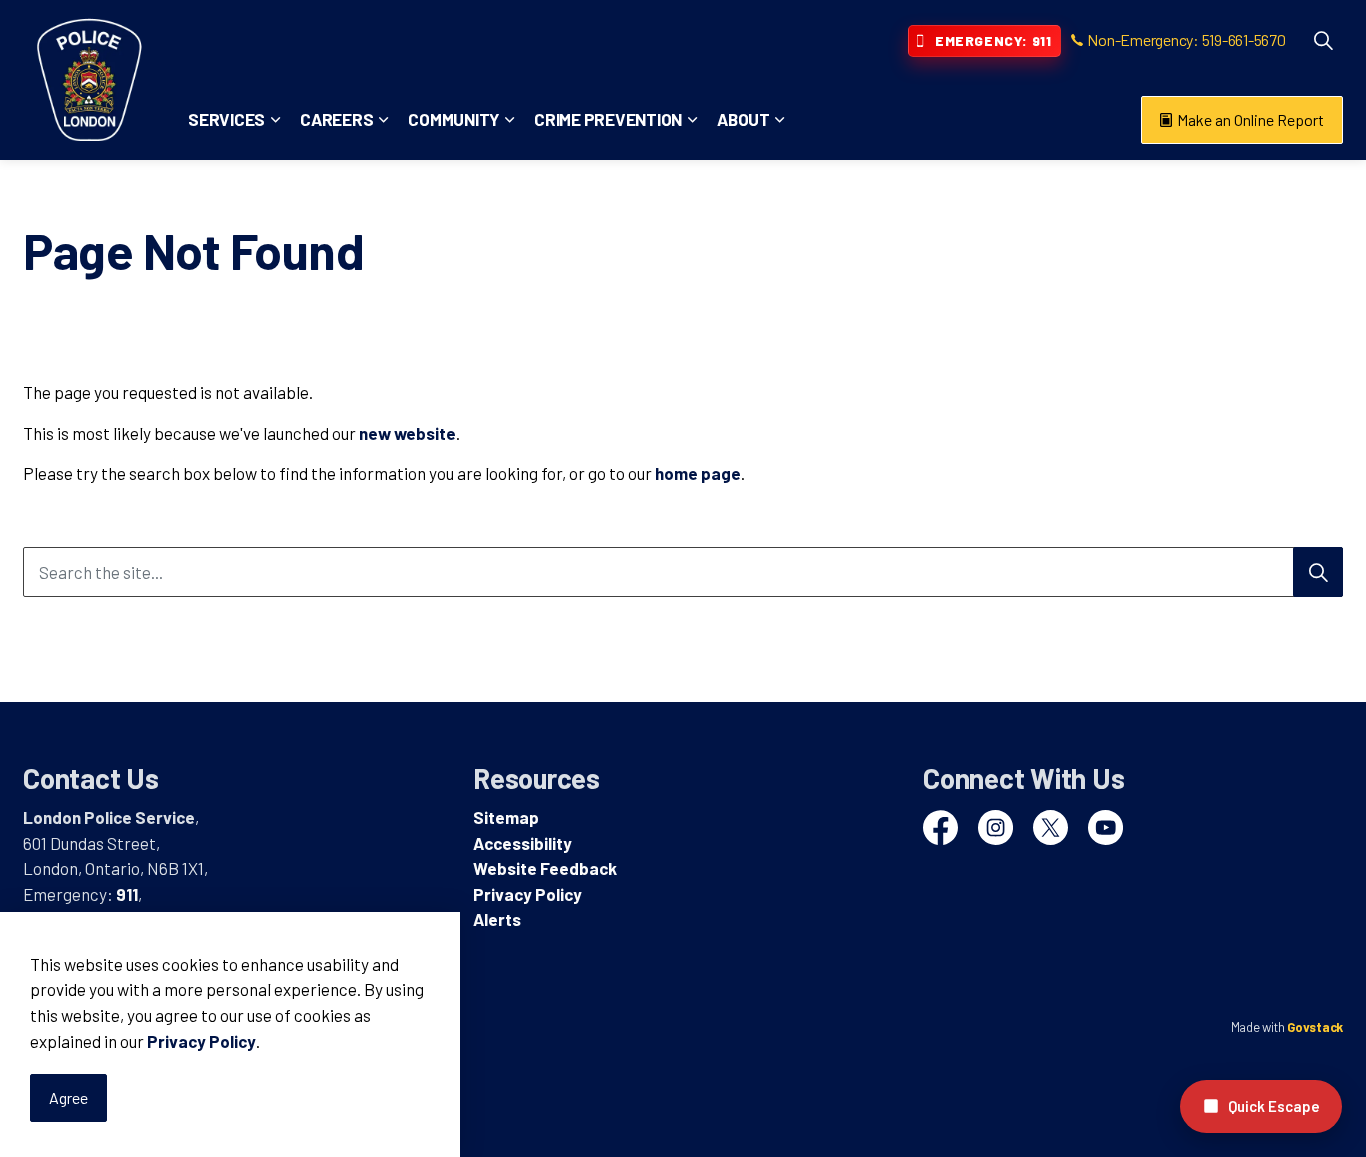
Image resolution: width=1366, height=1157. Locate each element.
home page (698, 473)
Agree (68, 1097)
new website (407, 433)
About (743, 119)
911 (127, 894)
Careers (336, 119)
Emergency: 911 (993, 40)
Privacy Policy (201, 1041)
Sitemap (506, 817)
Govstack (1315, 1027)
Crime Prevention (608, 119)
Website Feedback (545, 868)
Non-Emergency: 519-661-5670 (1186, 39)
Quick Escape (1274, 1106)
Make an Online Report (1250, 119)
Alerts (497, 919)
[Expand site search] (1323, 40)
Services (226, 119)
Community (453, 119)
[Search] (1318, 572)
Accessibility (522, 843)
